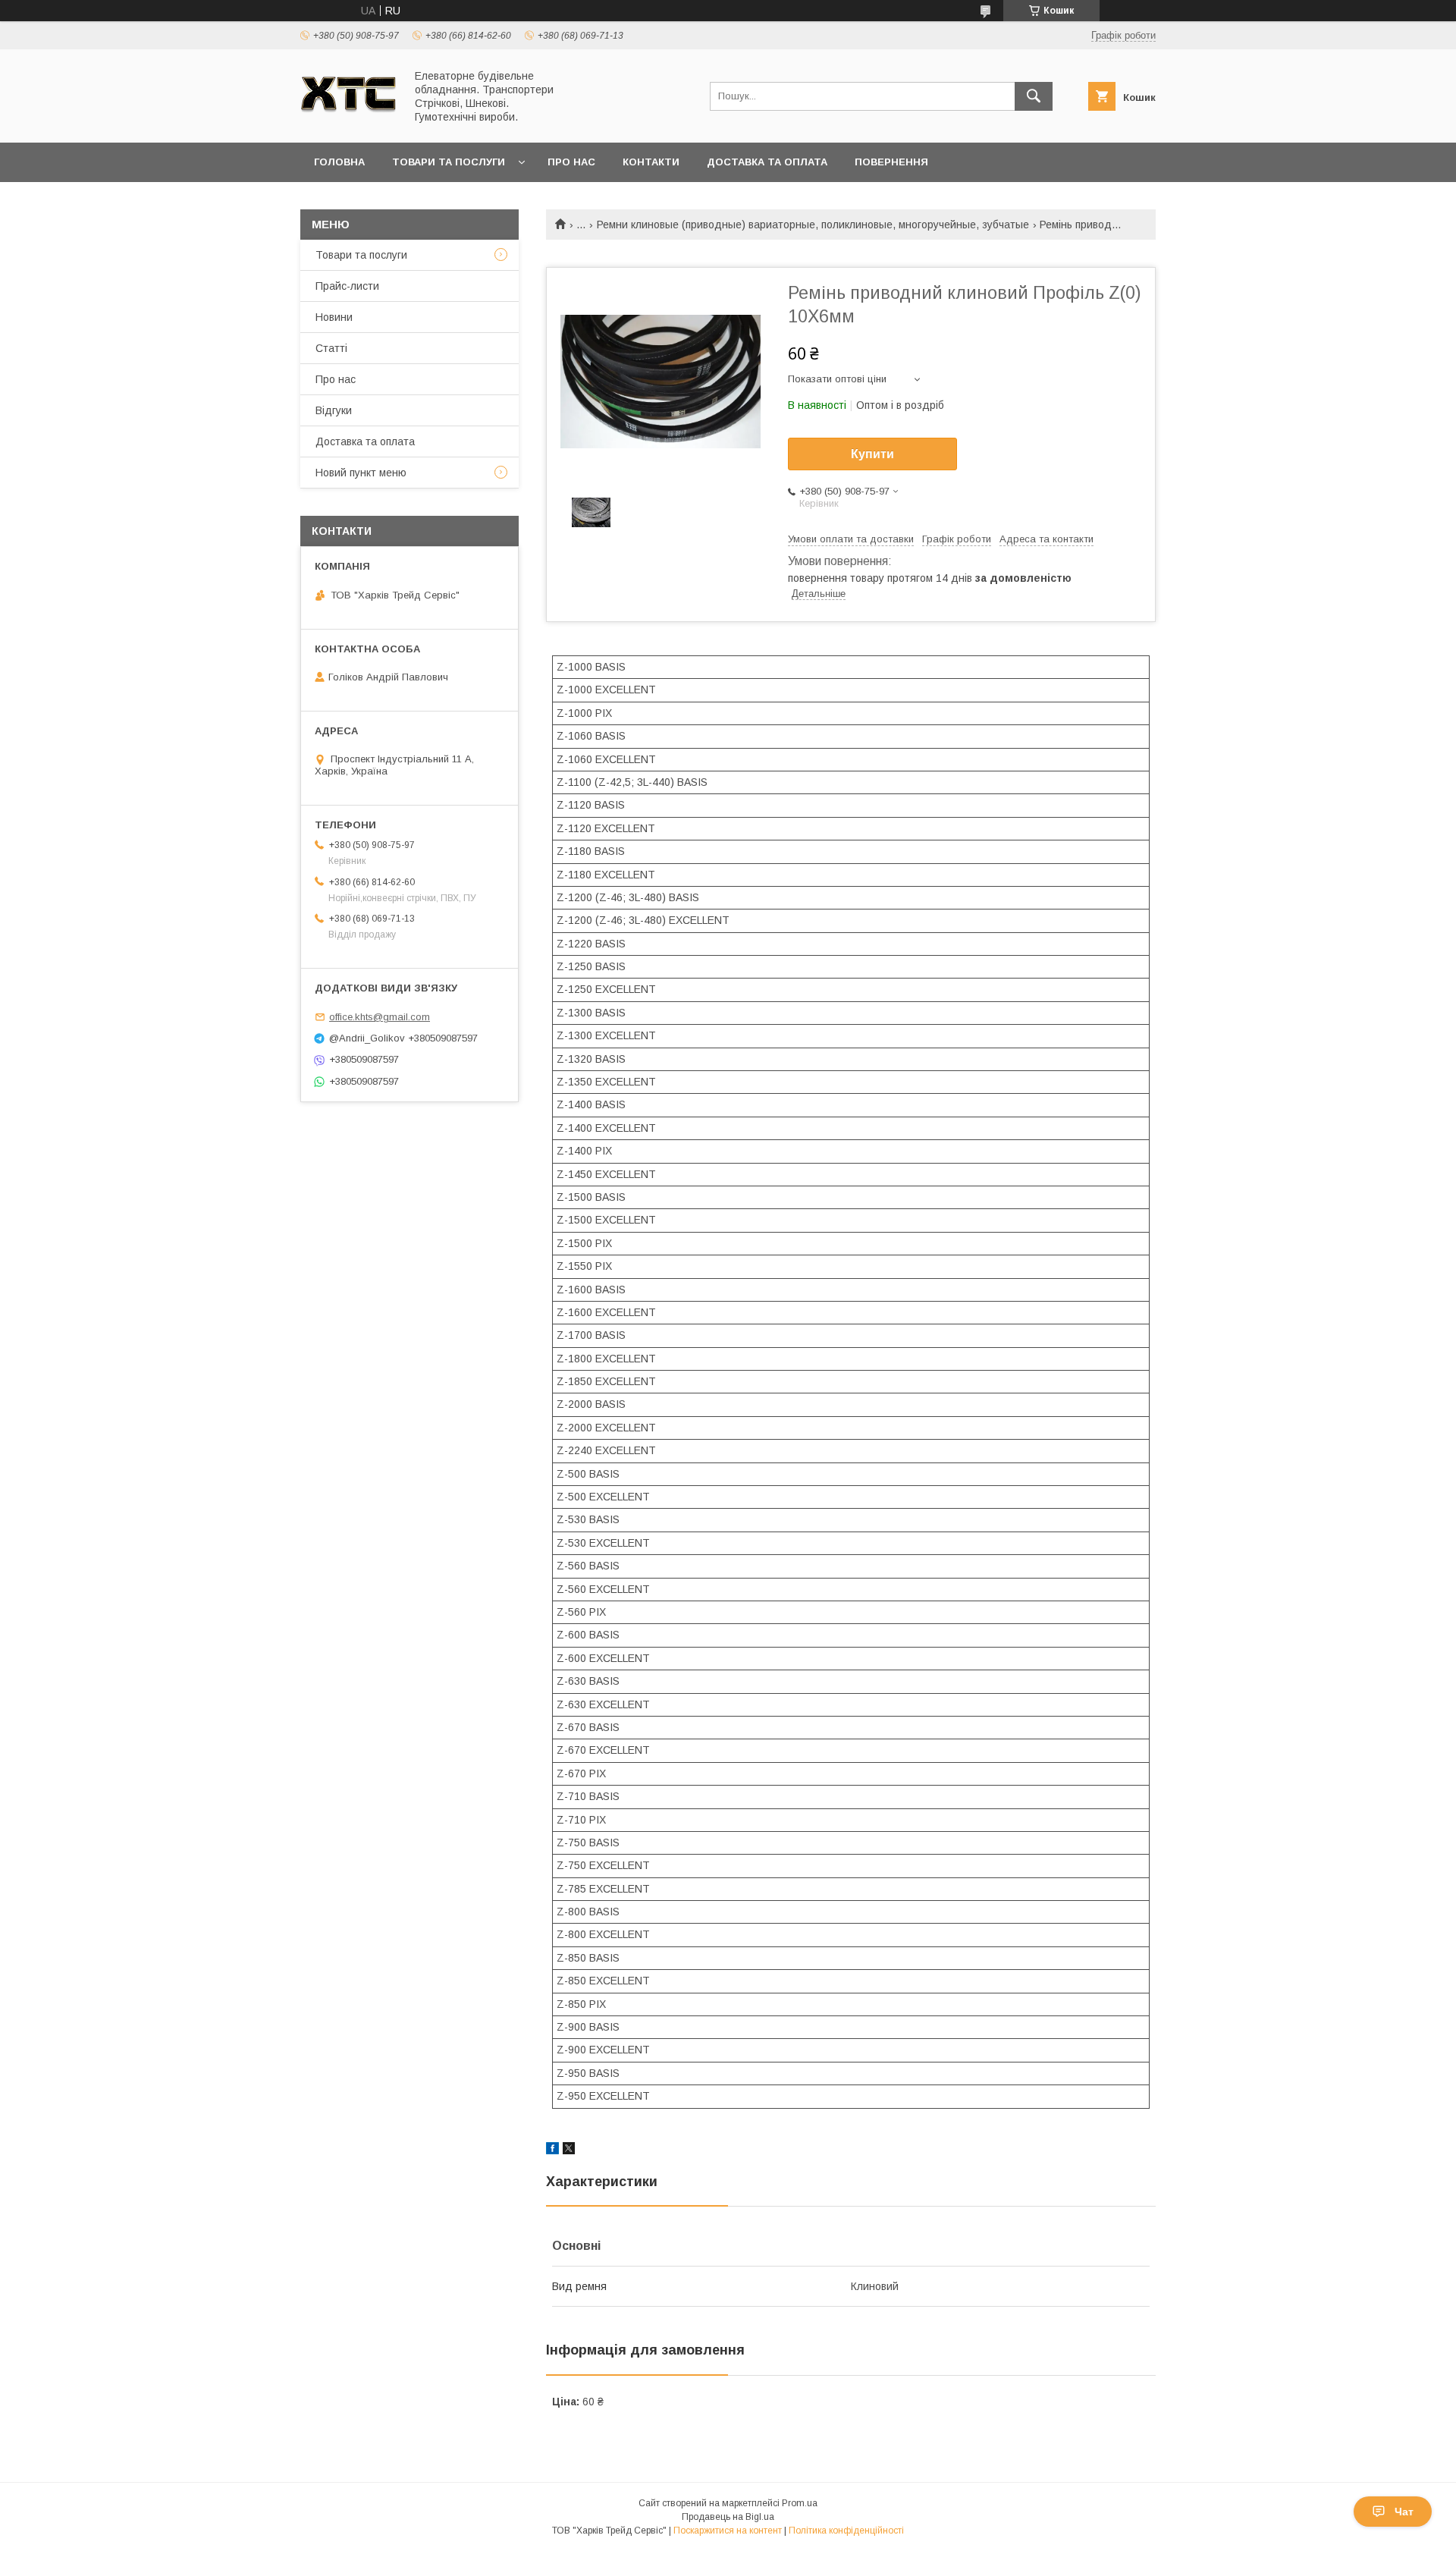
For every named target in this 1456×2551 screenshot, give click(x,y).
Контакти (651, 162)
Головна (339, 162)
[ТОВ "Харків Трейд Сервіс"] (348, 123)
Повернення (891, 162)
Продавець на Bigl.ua (728, 2517)
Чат (1404, 2512)
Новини (334, 317)
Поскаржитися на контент (728, 2531)
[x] (569, 2150)
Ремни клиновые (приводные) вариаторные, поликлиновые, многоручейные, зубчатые (813, 225)
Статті (331, 348)
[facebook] (552, 2150)
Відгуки (334, 410)
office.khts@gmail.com (380, 1017)
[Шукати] (1034, 96)
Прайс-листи (347, 286)
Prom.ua (800, 2503)
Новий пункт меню (361, 473)
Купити (872, 454)
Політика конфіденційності (846, 2531)
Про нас (571, 162)
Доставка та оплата (767, 162)
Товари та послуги (449, 162)
